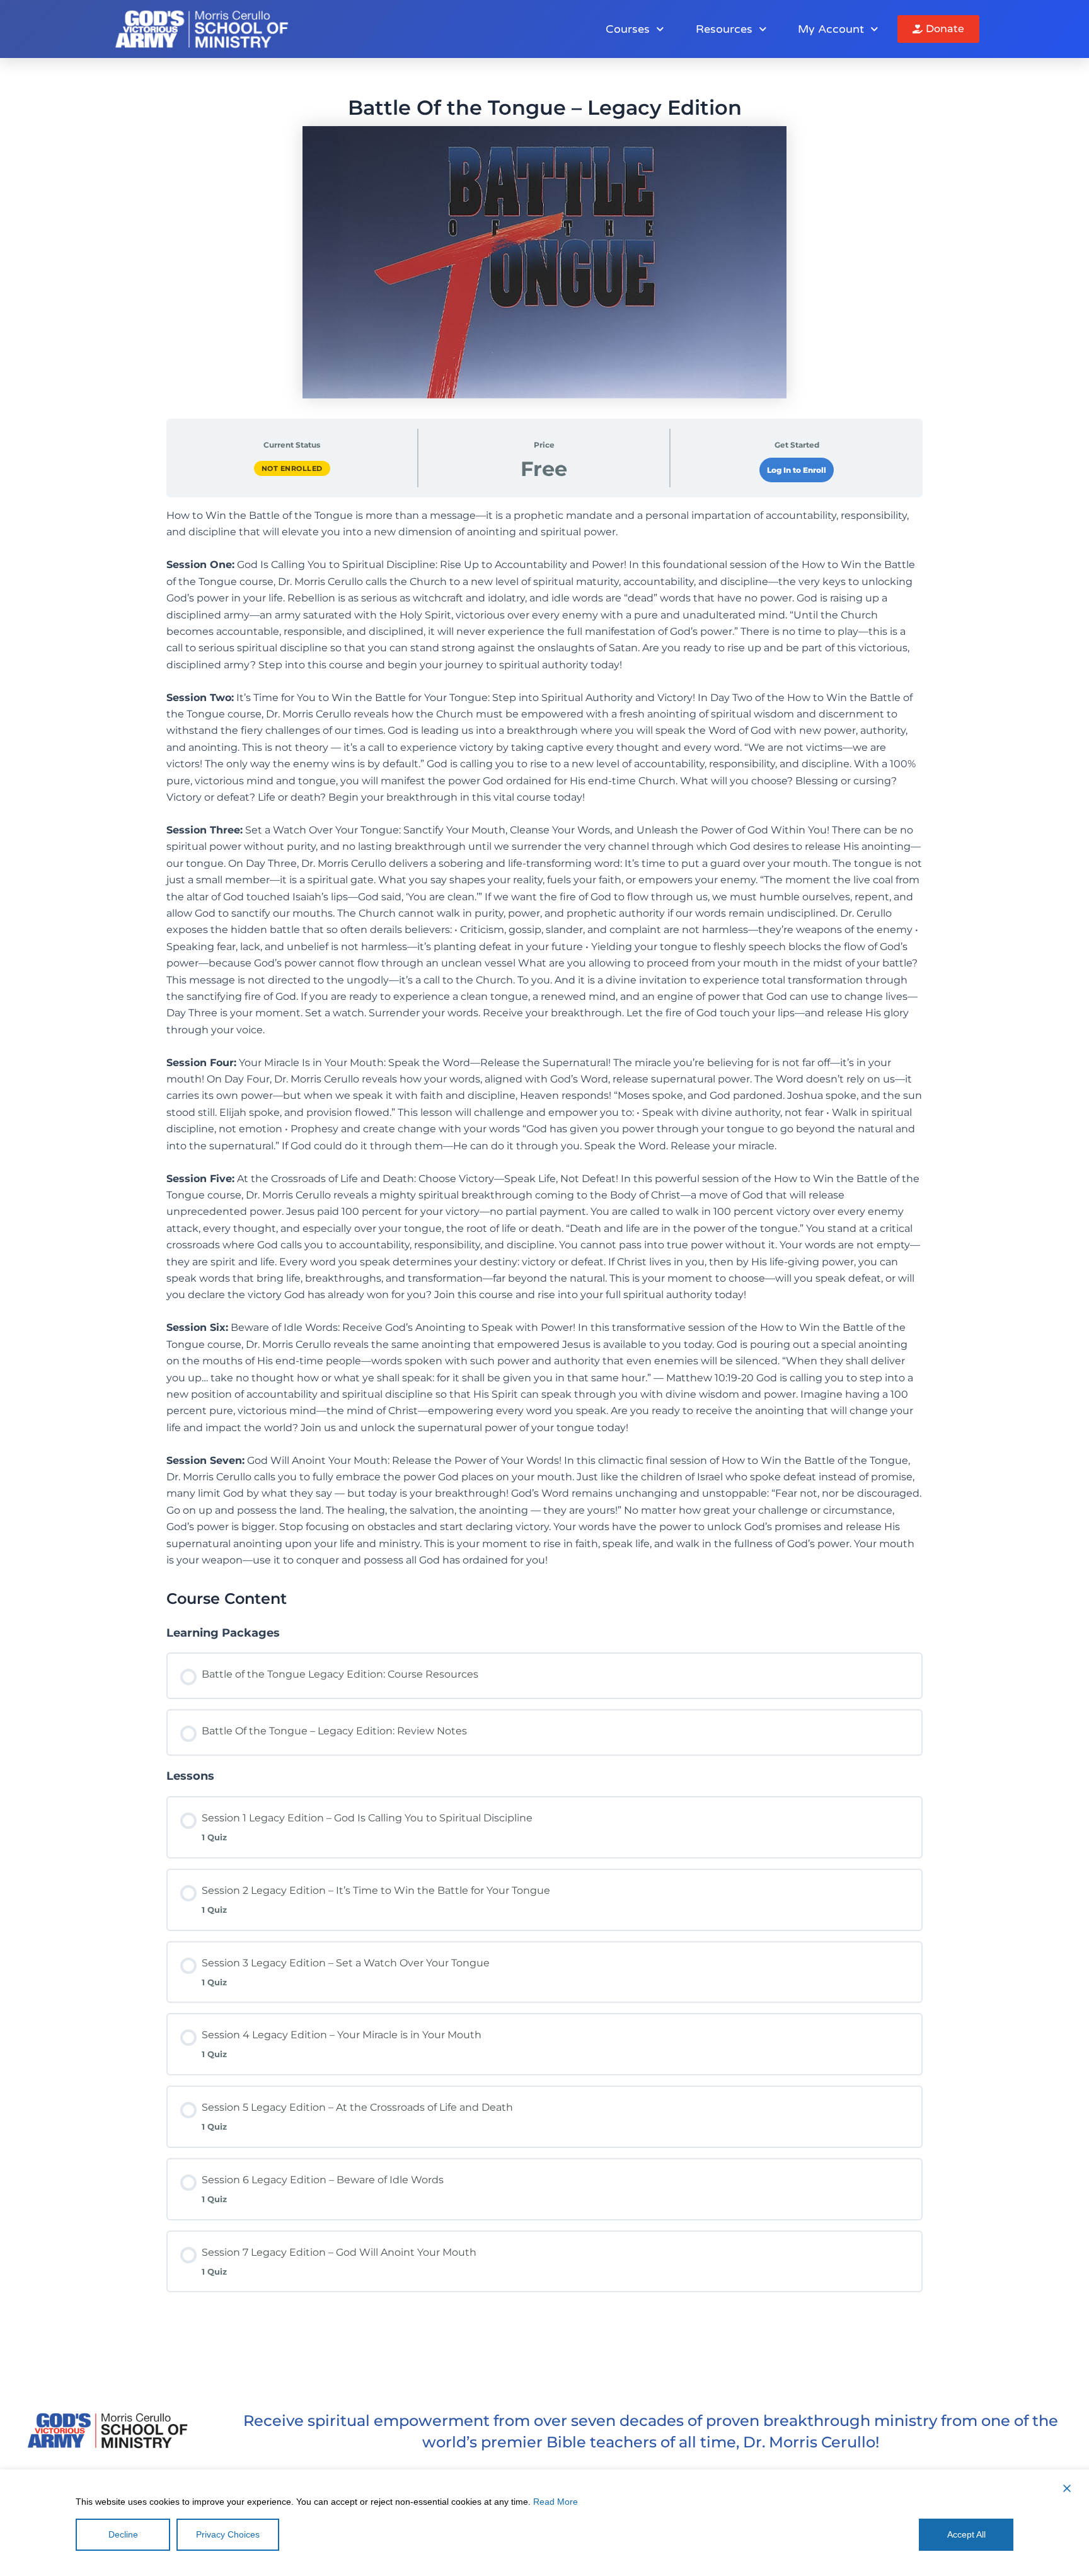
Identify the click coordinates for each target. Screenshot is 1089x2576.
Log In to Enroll (797, 470)
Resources (724, 29)
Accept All (966, 2534)
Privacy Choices (228, 2534)
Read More (556, 2502)
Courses (628, 29)
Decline (123, 2534)
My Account (831, 29)
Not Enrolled (292, 468)
